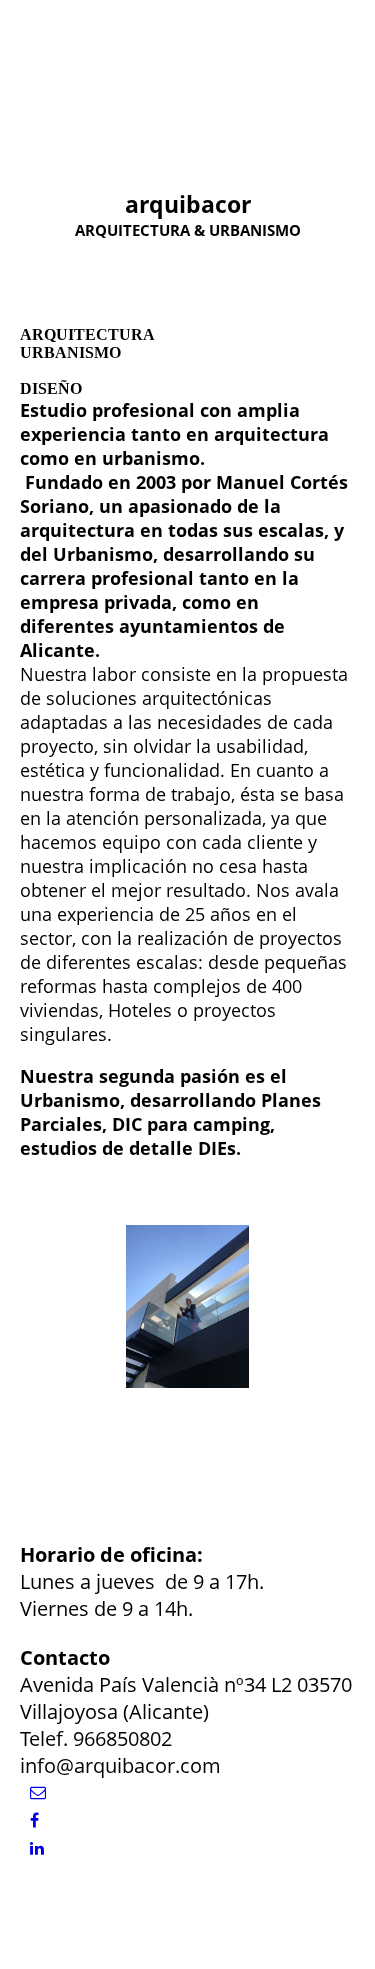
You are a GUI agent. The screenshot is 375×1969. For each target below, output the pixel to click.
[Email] (38, 1792)
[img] (102, 62)
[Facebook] (34, 1820)
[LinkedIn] (37, 1848)
